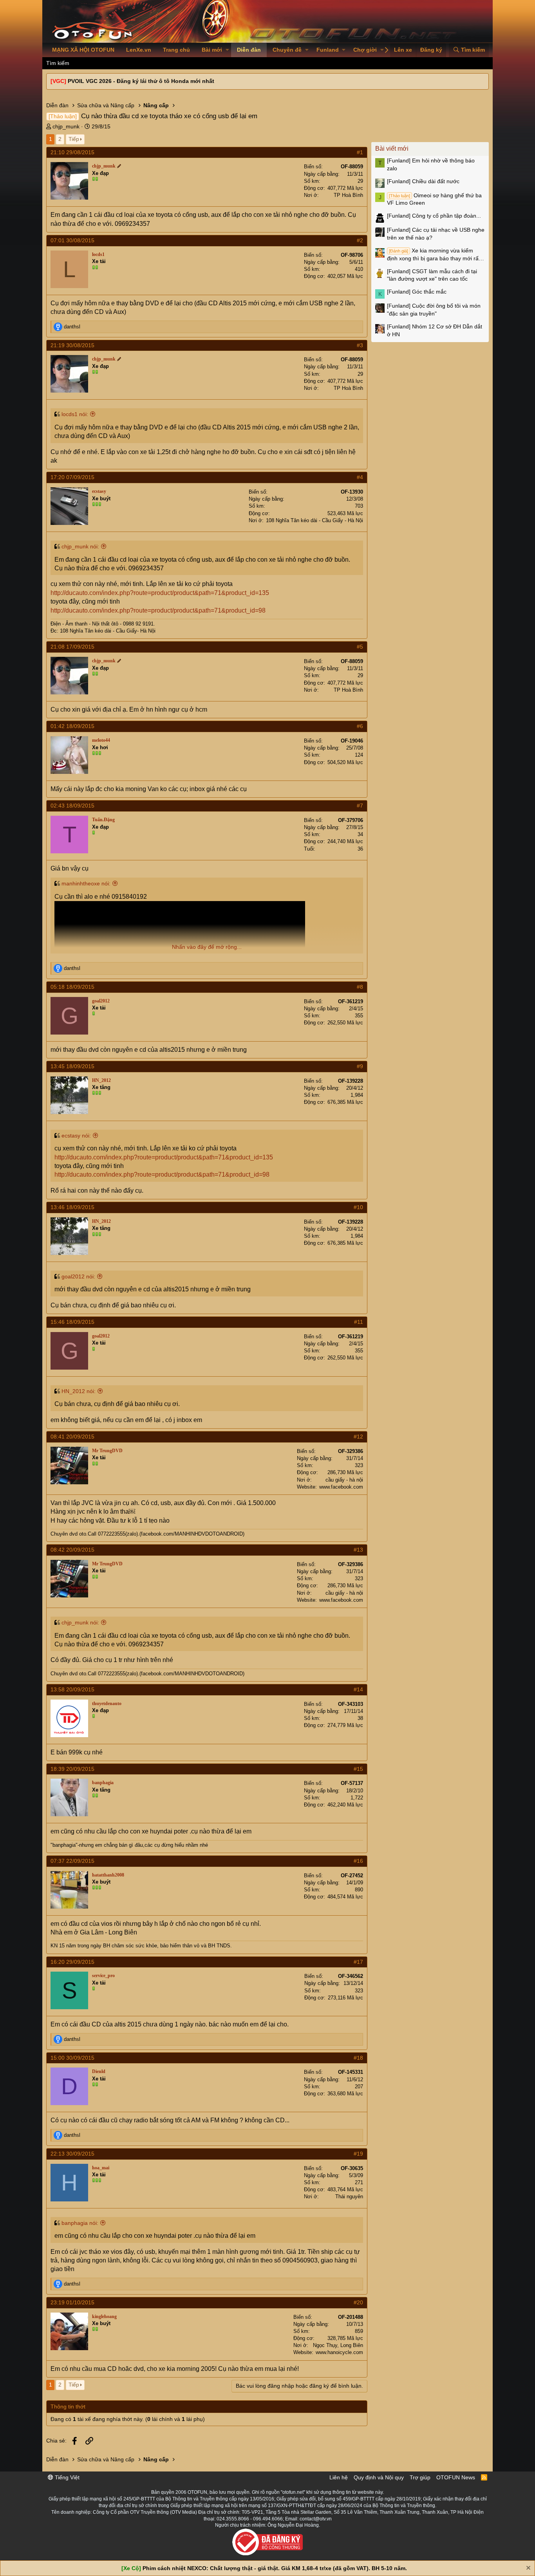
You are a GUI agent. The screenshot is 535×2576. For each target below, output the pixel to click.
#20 (358, 2302)
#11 (359, 1322)
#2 (360, 240)
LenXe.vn (139, 50)
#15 (358, 1769)
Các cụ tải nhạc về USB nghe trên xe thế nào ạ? (436, 234)
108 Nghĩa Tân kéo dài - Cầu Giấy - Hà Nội (314, 520)
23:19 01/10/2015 (72, 2302)
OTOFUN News (456, 2477)
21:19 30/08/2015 (72, 345)
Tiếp (74, 139)
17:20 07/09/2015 (72, 477)
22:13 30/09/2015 (72, 2154)
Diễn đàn (249, 50)
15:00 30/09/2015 (72, 2058)
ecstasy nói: (76, 1136)
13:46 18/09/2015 (72, 1207)
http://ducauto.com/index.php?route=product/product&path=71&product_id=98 (158, 610)
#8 (360, 987)
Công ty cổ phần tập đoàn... (434, 216)
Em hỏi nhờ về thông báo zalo (431, 164)
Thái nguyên (349, 2197)
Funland (328, 50)
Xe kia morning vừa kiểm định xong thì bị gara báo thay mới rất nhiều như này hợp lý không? (434, 255)
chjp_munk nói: (80, 546)
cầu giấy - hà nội (344, 1480)
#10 (358, 1207)
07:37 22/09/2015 (72, 1861)
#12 (358, 1437)
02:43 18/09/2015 (72, 806)
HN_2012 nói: (79, 1391)
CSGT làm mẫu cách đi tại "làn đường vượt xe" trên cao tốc (432, 275)
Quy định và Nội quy (379, 2477)
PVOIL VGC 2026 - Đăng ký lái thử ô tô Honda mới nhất (141, 81)
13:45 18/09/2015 (72, 1066)
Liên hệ (339, 2477)
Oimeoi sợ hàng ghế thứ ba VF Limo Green (434, 199)
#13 (358, 1550)
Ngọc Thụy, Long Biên (338, 2345)
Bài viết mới (392, 149)
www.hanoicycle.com (339, 2352)
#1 (360, 152)
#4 (360, 477)
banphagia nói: (80, 2223)
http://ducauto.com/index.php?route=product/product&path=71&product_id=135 (160, 593)
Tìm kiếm (58, 63)
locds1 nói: (75, 414)
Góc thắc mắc (417, 292)
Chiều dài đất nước (423, 181)
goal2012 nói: (78, 1276)
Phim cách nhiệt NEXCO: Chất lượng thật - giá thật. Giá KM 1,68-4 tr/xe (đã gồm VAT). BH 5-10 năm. (275, 2568)
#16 (358, 1861)
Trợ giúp (420, 2477)
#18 (358, 2058)
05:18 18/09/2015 (72, 987)
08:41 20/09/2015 (72, 1437)
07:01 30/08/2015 (72, 240)
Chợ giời (365, 50)
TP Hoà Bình (348, 195)
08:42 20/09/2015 (72, 1550)
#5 (360, 647)
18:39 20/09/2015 (72, 1769)
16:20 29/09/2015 (72, 1962)
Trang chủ (176, 50)
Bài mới (212, 50)
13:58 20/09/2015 (72, 1689)
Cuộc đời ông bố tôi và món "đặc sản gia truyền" (434, 310)
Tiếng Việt (66, 2477)
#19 (358, 2154)
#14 (358, 1689)
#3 (360, 345)
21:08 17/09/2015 (72, 647)
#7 (360, 806)
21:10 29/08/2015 (72, 152)
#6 (360, 726)
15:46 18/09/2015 (72, 1322)
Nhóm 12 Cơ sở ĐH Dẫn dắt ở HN (435, 330)
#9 (360, 1066)
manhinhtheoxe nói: (86, 883)
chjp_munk (66, 126)
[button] (227, 50)
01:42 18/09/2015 (72, 726)
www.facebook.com (341, 1487)
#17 (358, 1962)
